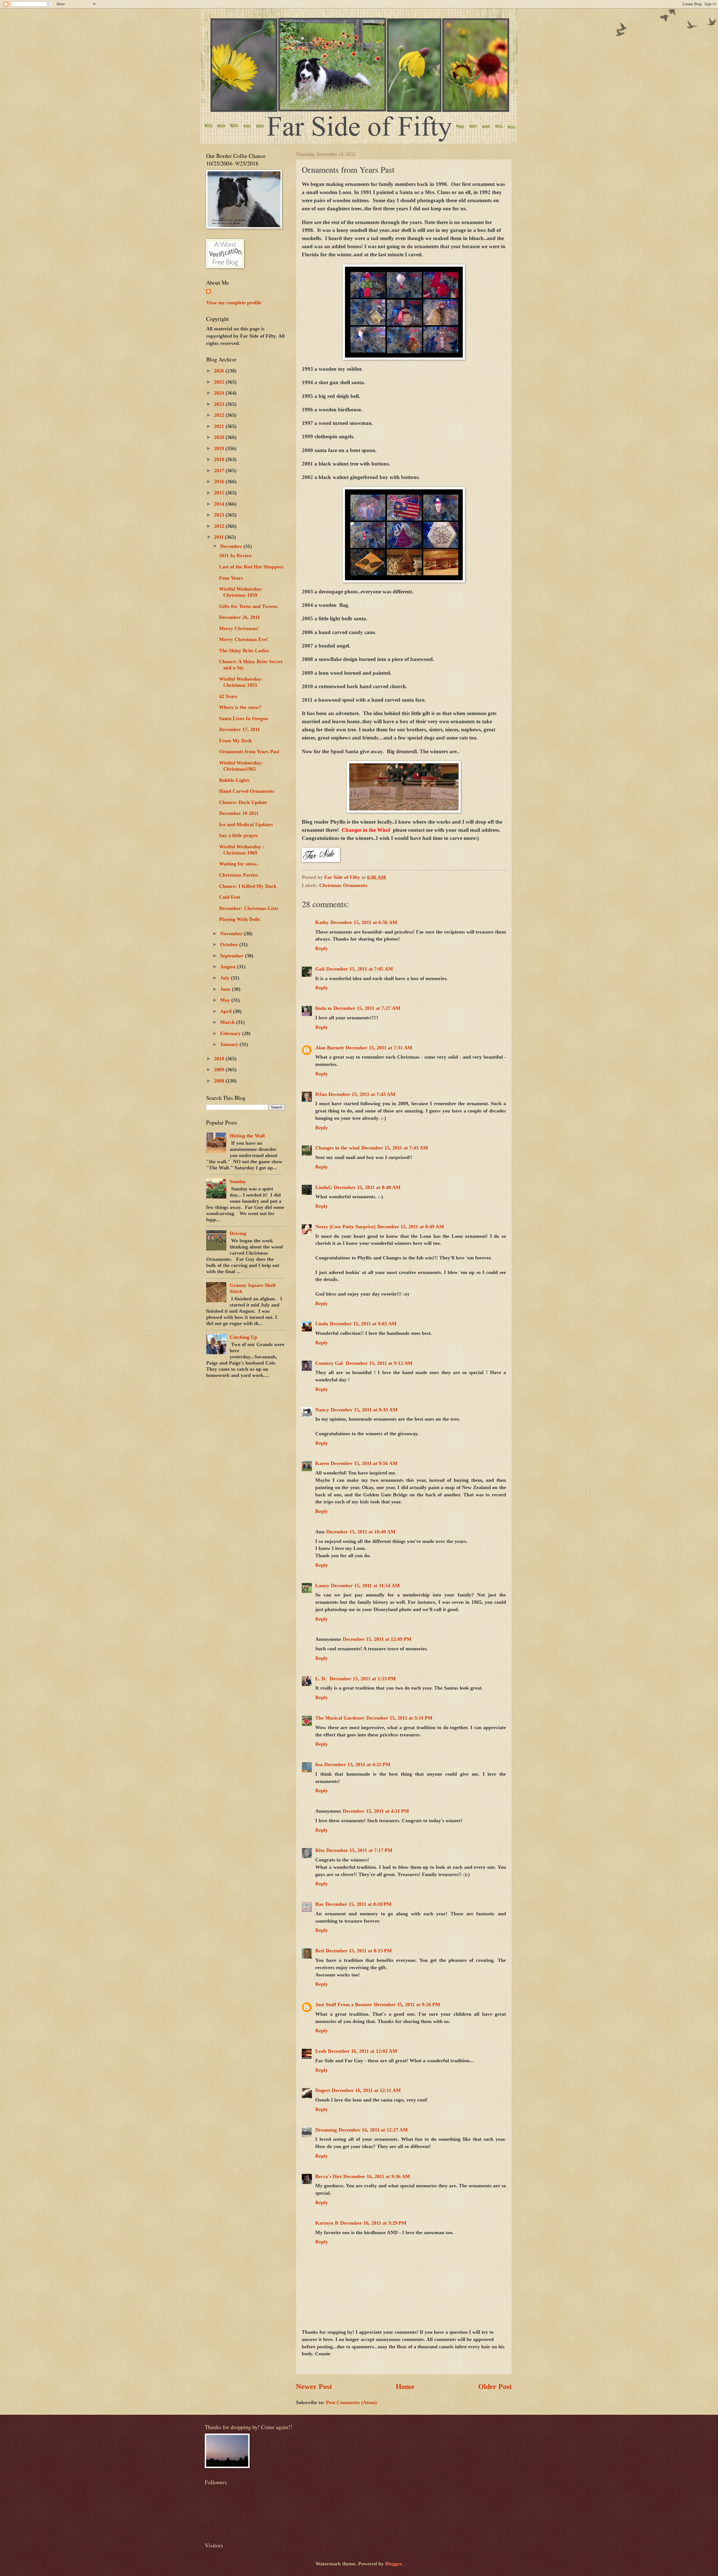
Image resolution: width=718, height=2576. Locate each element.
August (229, 967)
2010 (220, 1059)
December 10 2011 (239, 813)
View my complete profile (234, 303)
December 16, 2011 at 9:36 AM (377, 2176)
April (227, 1011)
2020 (220, 437)
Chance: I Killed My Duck (248, 886)
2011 (219, 537)
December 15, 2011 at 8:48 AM (367, 1187)
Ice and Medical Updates (246, 824)
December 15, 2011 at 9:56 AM (364, 1463)
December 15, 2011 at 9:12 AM (379, 1363)
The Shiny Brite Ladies (244, 651)
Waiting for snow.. (239, 864)
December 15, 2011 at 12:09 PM (377, 1639)
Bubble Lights (234, 780)
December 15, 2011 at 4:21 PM (357, 1764)
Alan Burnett (330, 1048)
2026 (220, 371)
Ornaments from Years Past (249, 752)
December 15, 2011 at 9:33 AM (364, 1410)
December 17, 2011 (240, 729)
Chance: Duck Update (243, 802)
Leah (321, 2051)
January (230, 1044)
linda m (324, 1008)
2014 (220, 504)
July (225, 978)
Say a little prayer (239, 835)
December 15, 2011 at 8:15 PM (359, 1951)
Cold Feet (230, 897)
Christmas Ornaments (343, 885)
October (230, 944)
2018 (220, 459)
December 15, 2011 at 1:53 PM (363, 1679)
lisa (319, 1764)
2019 (220, 448)
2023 (220, 404)
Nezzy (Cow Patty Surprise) (345, 1227)
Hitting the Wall (247, 1136)
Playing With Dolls (240, 919)
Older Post (495, 2387)
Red (320, 1951)
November (232, 934)
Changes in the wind (337, 1148)
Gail (320, 969)
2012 (220, 526)
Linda (322, 1324)
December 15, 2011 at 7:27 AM (367, 1008)
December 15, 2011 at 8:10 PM (358, 1904)
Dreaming (326, 2130)
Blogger (393, 2564)
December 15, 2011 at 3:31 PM (399, 1718)
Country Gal (330, 1363)
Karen (322, 1463)
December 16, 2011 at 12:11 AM (366, 2090)
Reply (322, 948)
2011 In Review (236, 556)
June (226, 989)
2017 (220, 471)
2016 (220, 481)
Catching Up (243, 1337)
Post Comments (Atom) (351, 2402)
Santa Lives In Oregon (244, 718)
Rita (320, 1850)
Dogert (323, 2090)
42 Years (228, 696)
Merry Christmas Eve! (244, 639)
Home (405, 2387)
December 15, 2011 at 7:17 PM (359, 1850)
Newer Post (314, 2387)
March (228, 1022)
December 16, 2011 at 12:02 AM (363, 2051)
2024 (220, 393)
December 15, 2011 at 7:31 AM (379, 1048)
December (232, 546)
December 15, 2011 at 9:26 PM (407, 2004)
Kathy (322, 922)
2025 (220, 382)
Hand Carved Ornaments (247, 791)
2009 (220, 1070)
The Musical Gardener (340, 1718)
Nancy (322, 1410)
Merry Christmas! (239, 628)
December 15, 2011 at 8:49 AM (411, 1227)
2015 (220, 493)
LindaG (324, 1187)
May (226, 1000)
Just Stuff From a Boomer (344, 2004)
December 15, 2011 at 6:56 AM (364, 922)
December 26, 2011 (240, 617)
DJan (321, 1094)
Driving (238, 1233)
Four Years (231, 578)
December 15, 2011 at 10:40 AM (361, 1532)
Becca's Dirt (328, 2176)
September (233, 956)
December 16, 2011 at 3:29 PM (373, 2223)
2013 (220, 515)
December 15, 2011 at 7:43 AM (362, 1094)
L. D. (322, 1679)
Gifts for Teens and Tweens (248, 606)
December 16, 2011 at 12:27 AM (373, 2130)
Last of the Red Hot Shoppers (251, 567)
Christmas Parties (239, 875)
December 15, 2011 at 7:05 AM (360, 969)
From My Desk (235, 741)
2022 (220, 415)
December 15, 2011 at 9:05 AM (363, 1324)
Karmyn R (327, 2223)
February (231, 1033)
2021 (220, 426)
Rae (319, 1904)
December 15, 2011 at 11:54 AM (365, 1586)
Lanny (322, 1586)
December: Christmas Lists (249, 908)
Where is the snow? (240, 707)
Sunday (238, 1181)
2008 (220, 1081)
